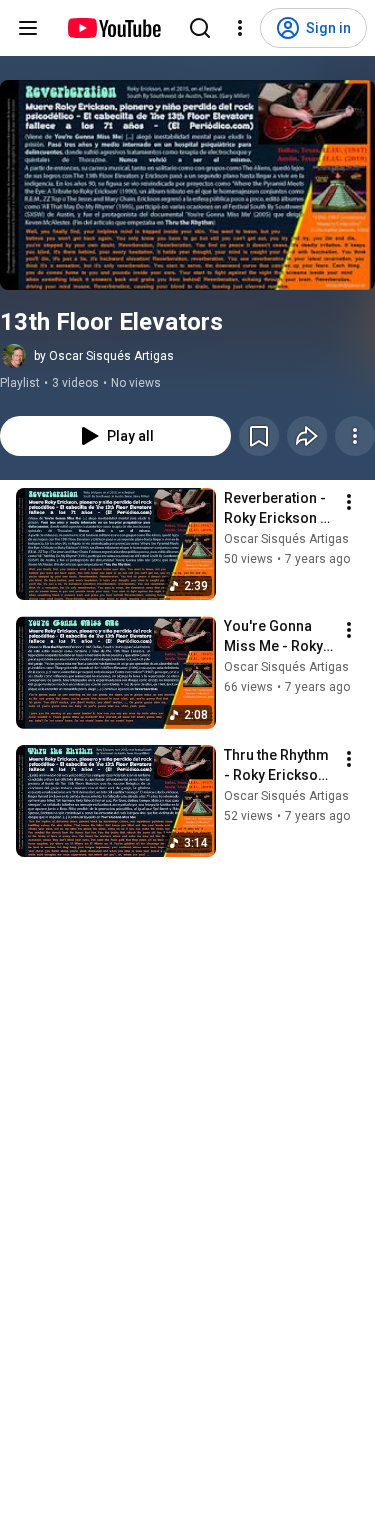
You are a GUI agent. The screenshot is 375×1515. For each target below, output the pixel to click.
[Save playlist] (259, 436)
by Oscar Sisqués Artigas (104, 356)
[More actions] (355, 436)
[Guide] (28, 28)
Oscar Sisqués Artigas (286, 539)
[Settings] (240, 28)
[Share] (307, 436)
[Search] (200, 28)
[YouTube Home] (113, 28)
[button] (187, 185)
